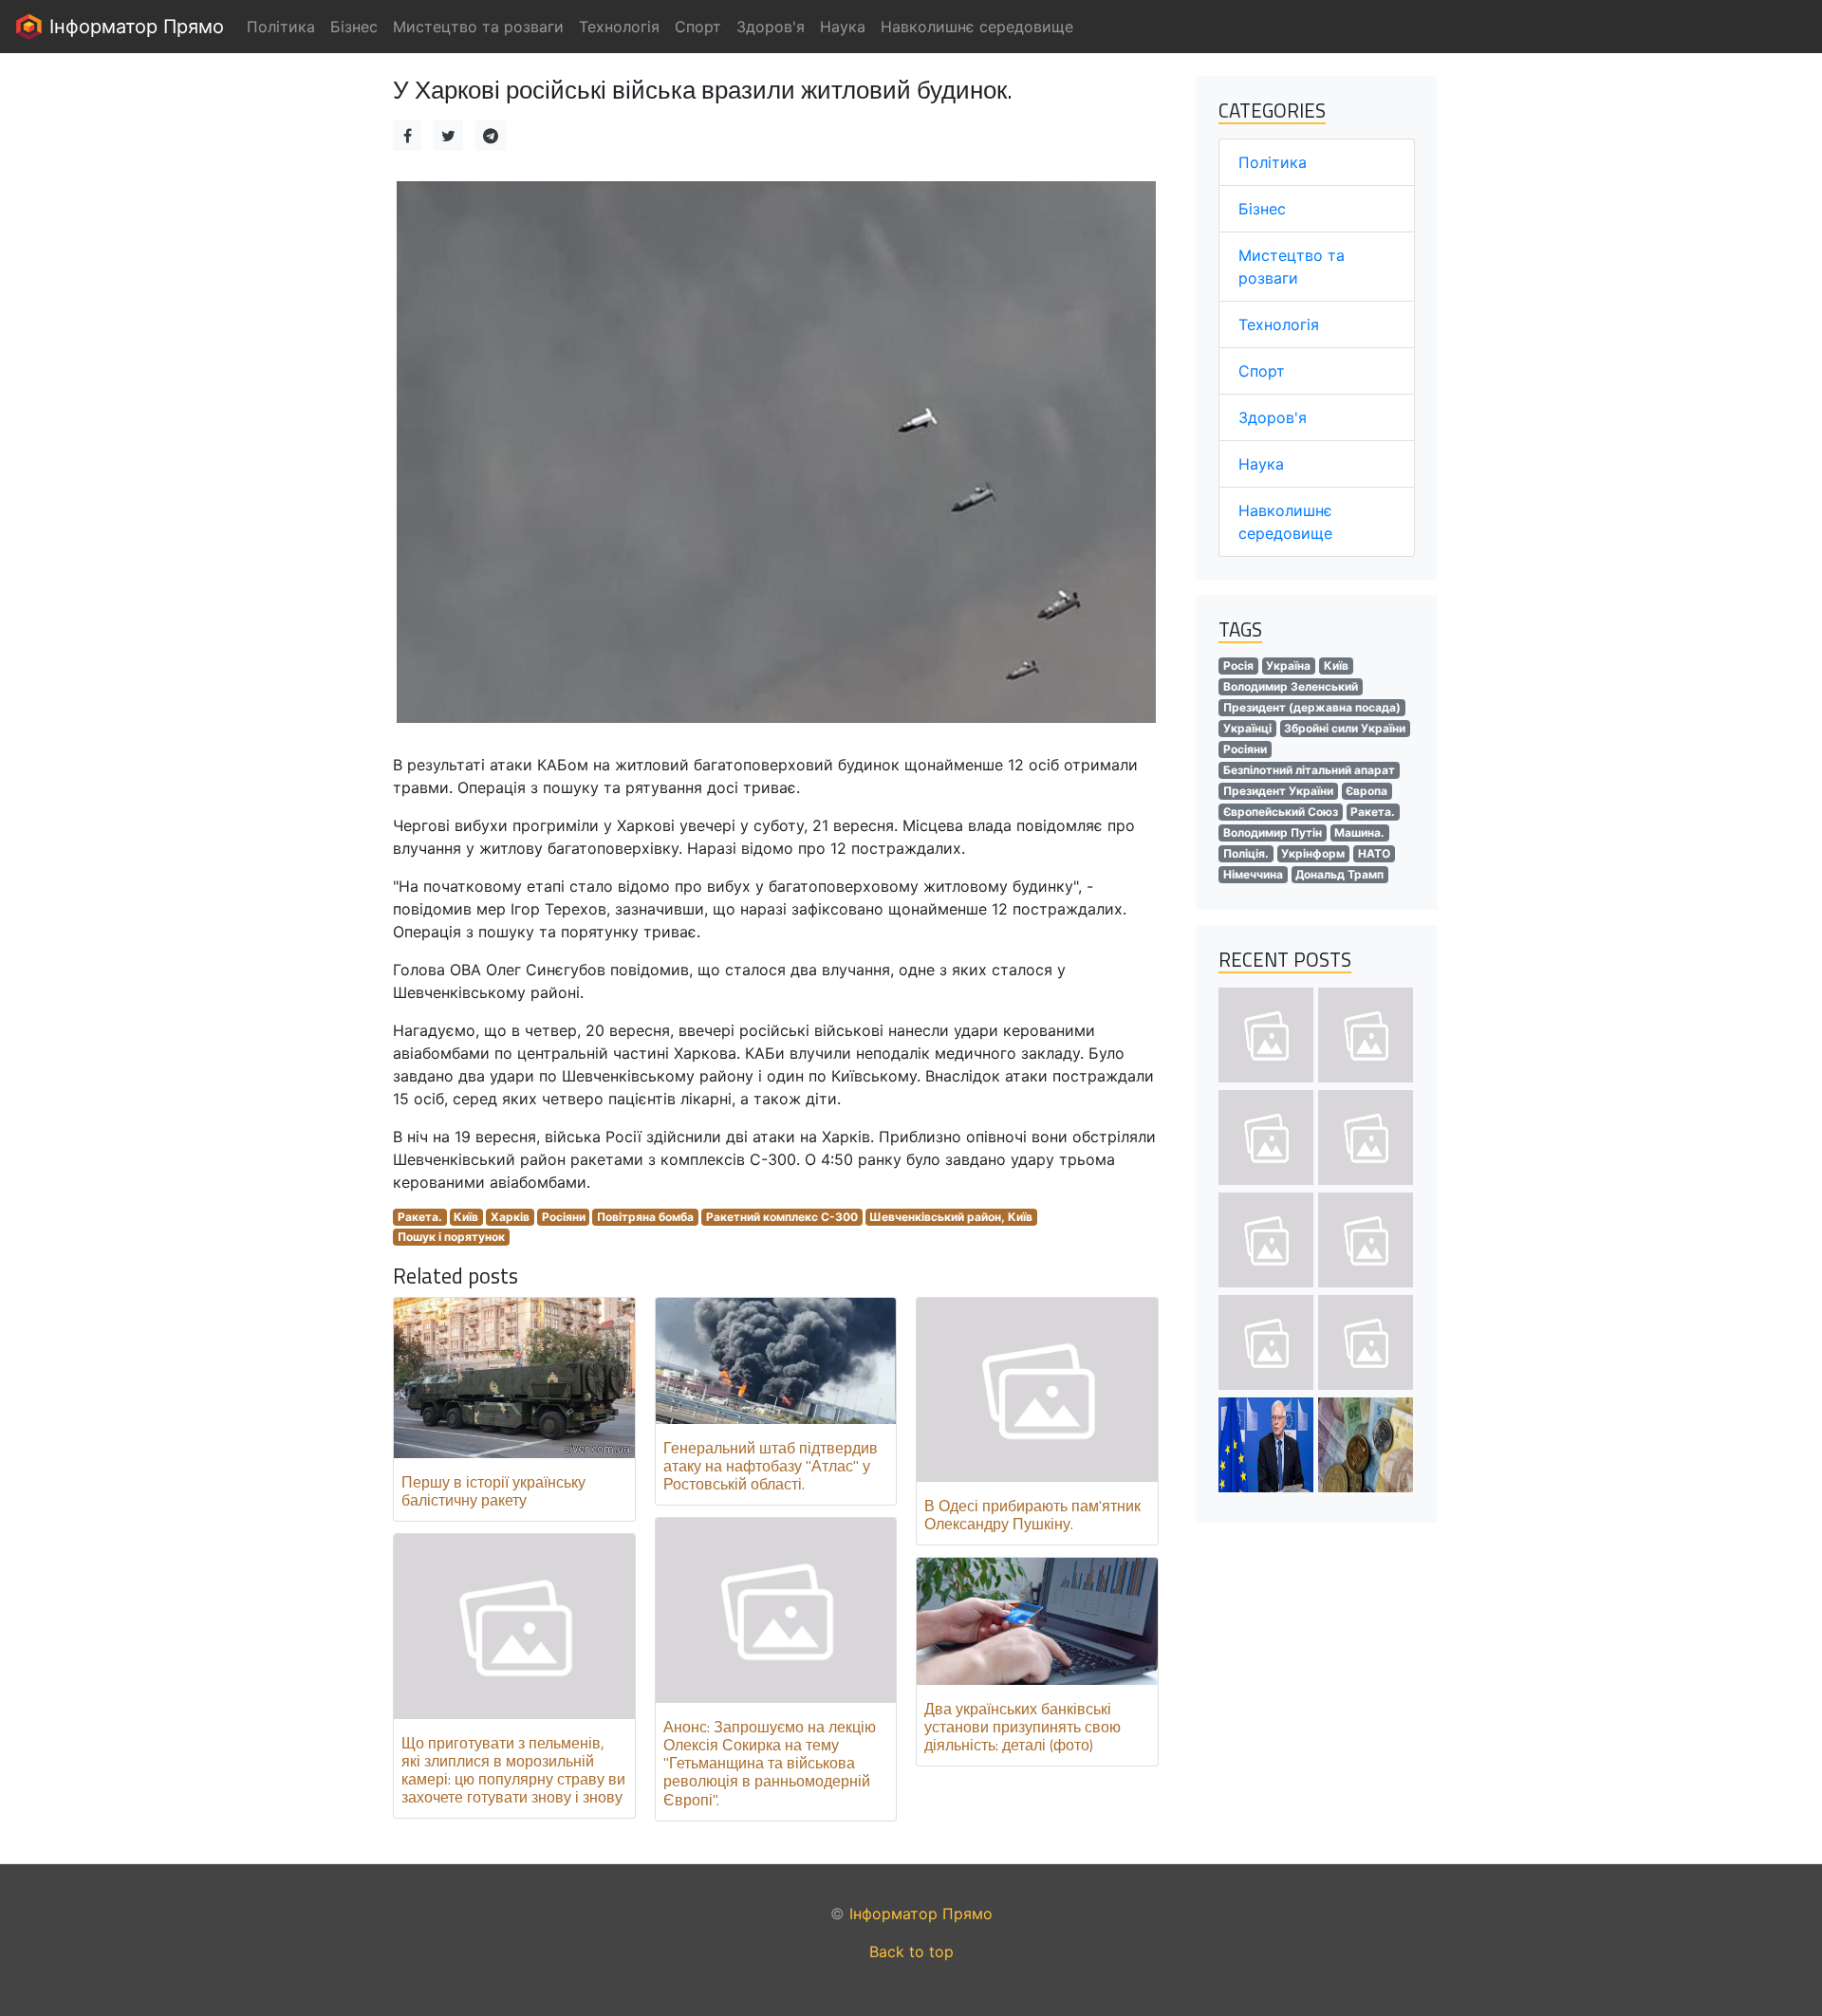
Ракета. (420, 1217)
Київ (466, 1217)
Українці (1247, 728)
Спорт (1262, 371)
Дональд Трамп (1339, 874)
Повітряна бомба (645, 1217)
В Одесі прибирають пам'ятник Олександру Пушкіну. (1032, 1515)
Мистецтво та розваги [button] (478, 27)
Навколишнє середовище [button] (977, 27)
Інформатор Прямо (134, 27)
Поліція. (1246, 853)
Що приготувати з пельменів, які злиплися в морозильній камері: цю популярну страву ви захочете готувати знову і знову (513, 1770)
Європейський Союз (1281, 812)
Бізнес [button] (354, 27)
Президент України (1278, 791)
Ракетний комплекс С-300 (782, 1217)
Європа (1366, 791)
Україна (1288, 666)
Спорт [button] (698, 27)
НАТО (1374, 853)
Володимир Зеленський (1291, 686)
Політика (1273, 162)
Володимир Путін (1273, 832)
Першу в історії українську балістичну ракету (493, 1491)
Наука (1261, 464)
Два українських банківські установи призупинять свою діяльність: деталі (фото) (1023, 1727)
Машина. (1359, 832)
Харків (510, 1217)
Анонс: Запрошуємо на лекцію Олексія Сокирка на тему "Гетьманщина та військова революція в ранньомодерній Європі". (770, 1763)
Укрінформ (1313, 853)
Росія (1238, 666)
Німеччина (1253, 874)
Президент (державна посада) (1312, 707)
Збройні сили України (1345, 728)
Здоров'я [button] (771, 27)
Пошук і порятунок (451, 1237)
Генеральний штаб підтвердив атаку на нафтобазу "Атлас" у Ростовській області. (771, 1466)
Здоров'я (1273, 417)
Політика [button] (281, 27)
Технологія (1279, 324)
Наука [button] (843, 27)
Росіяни (564, 1217)
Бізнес (1262, 209)
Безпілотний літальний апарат (1309, 770)
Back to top (911, 1951)
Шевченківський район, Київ (951, 1217)
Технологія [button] (619, 27)
